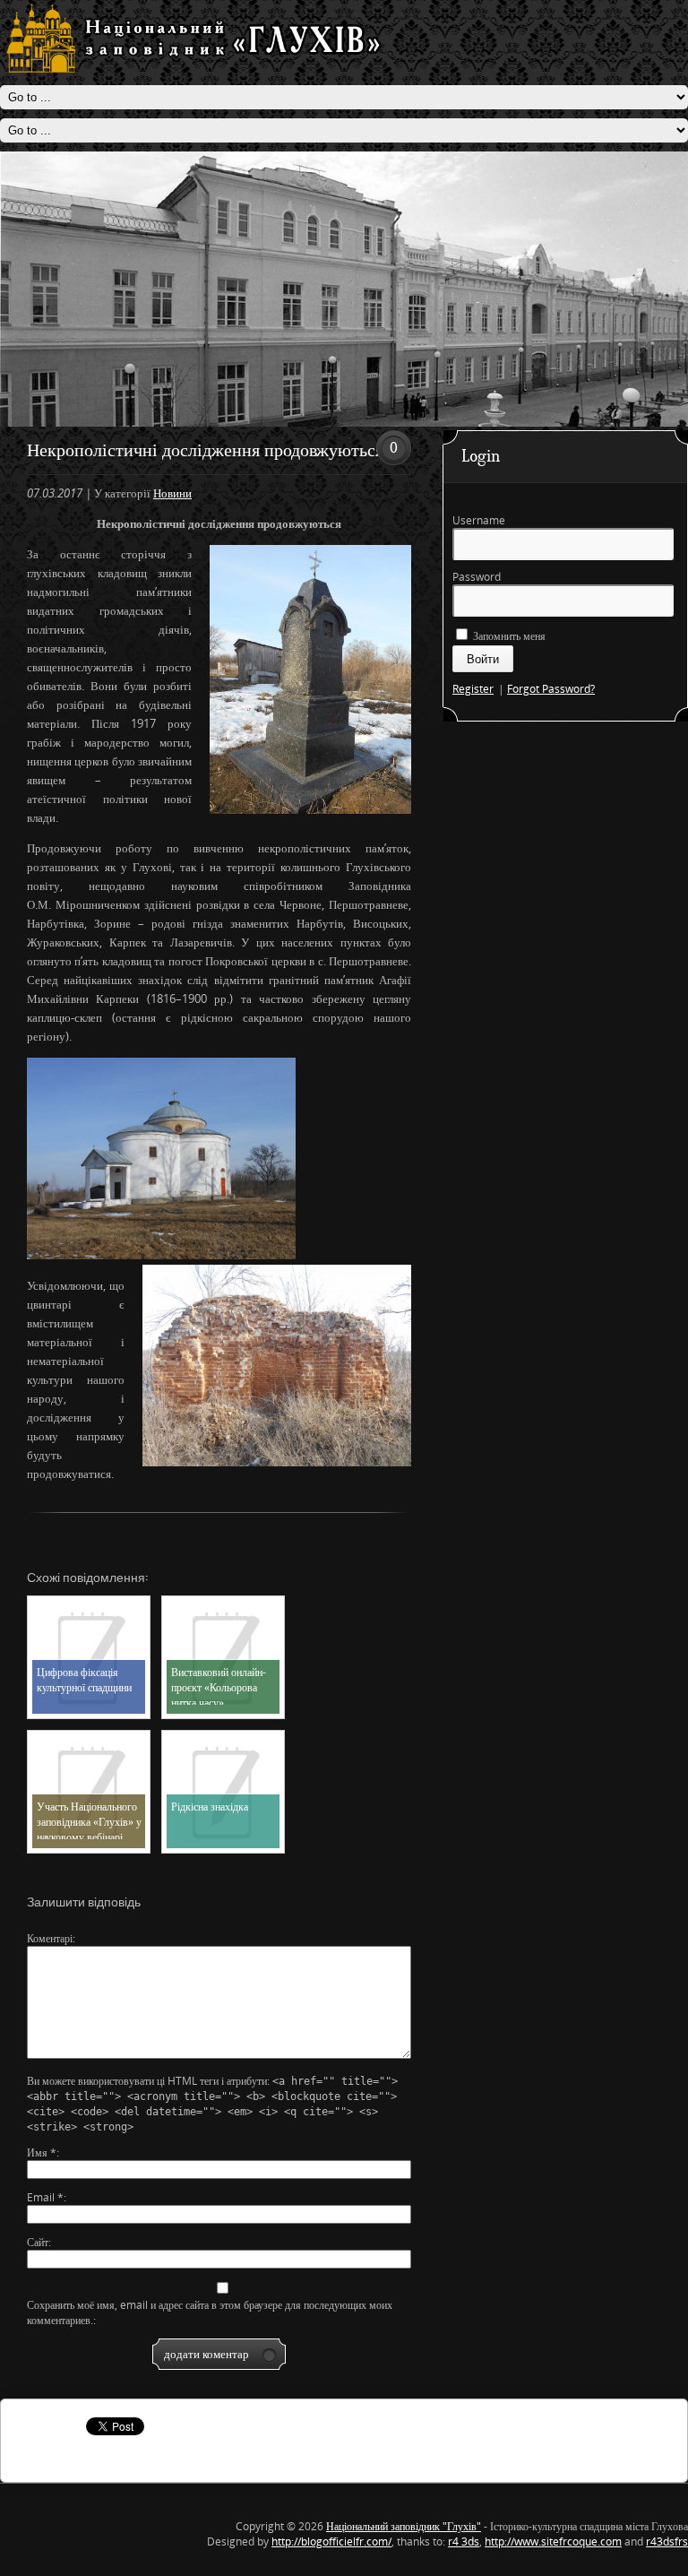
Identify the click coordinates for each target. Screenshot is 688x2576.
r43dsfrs (667, 2541)
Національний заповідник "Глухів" (404, 2526)
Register (473, 689)
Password (477, 577)
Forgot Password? (551, 689)
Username (479, 520)
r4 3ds (464, 2541)
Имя (42, 2152)
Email (45, 2197)
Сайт (38, 2242)
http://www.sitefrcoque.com (553, 2541)
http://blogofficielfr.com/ (331, 2541)
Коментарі (50, 1938)
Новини (172, 493)
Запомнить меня (508, 636)
